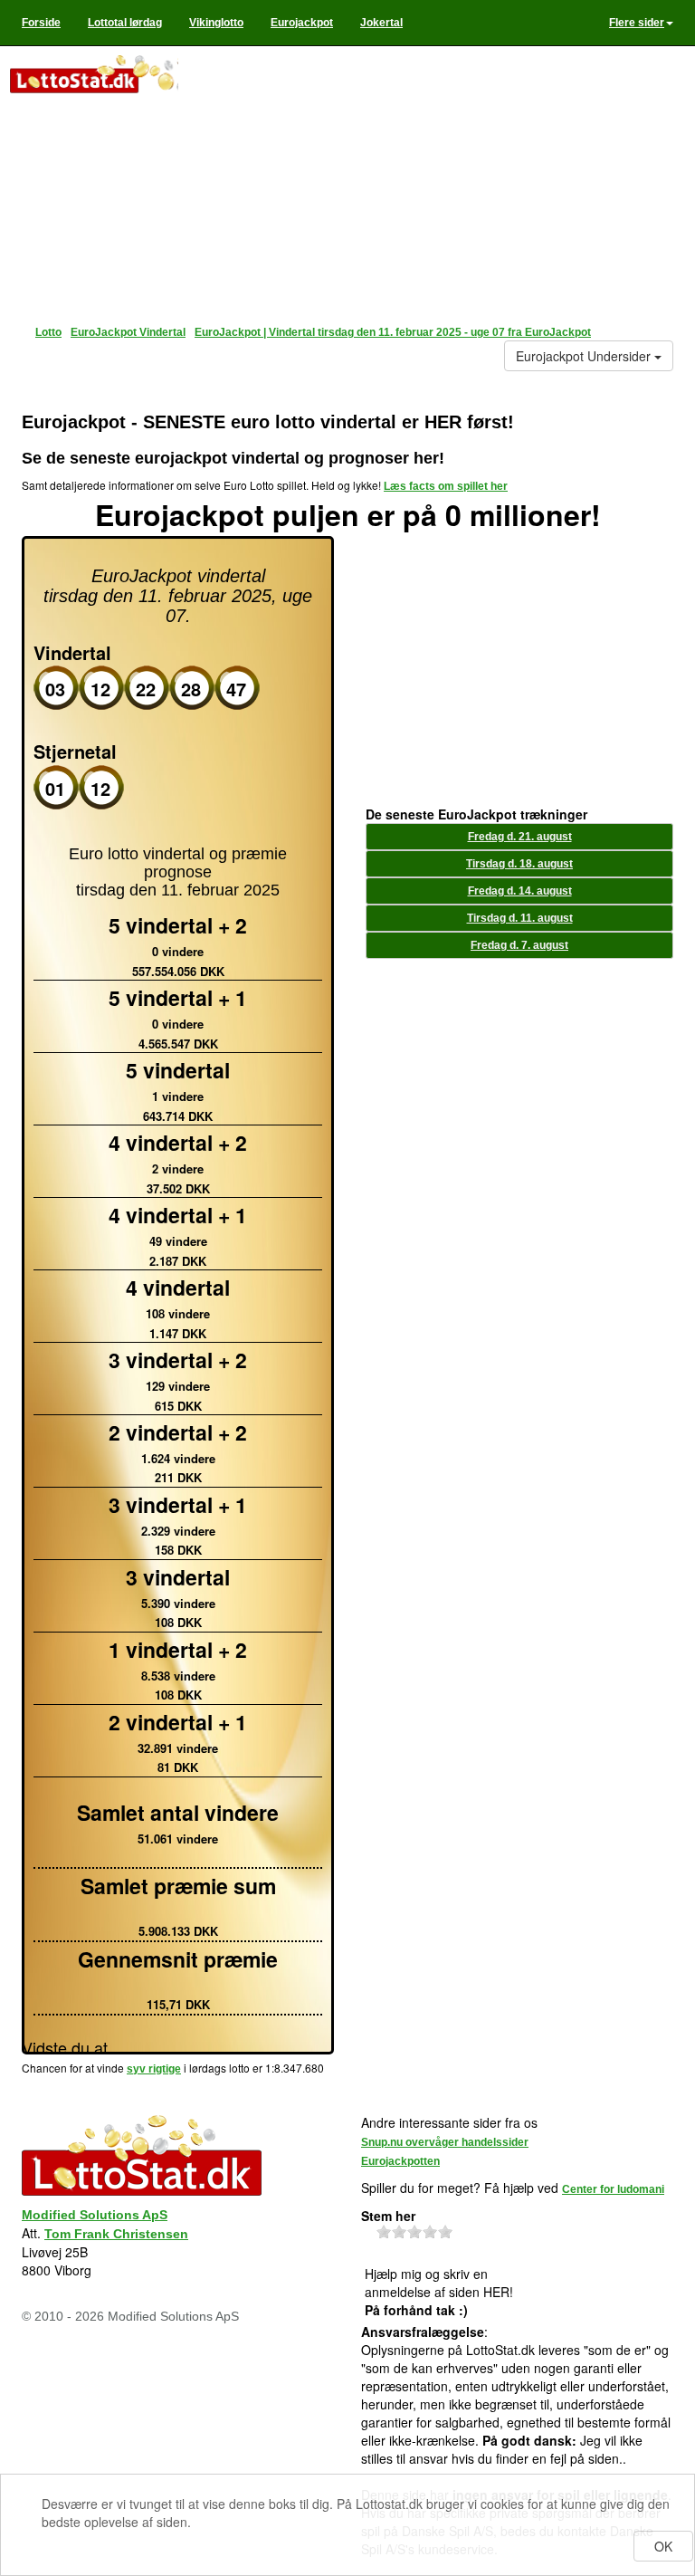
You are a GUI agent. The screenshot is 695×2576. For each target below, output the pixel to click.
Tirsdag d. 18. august (519, 864)
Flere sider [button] (637, 23)
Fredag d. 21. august (520, 837)
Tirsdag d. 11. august (520, 918)
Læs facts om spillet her (446, 486)
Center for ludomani (613, 2189)
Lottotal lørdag (125, 23)
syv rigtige (154, 2069)
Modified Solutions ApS (95, 2215)
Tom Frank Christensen (116, 2234)
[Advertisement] (433, 181)
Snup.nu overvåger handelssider (445, 2142)
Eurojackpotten (400, 2161)
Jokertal (381, 23)
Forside (41, 23)
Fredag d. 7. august (519, 945)
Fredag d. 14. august (520, 891)
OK (663, 2546)
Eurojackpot (302, 23)
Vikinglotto (216, 23)
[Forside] (93, 76)
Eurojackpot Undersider (585, 356)
